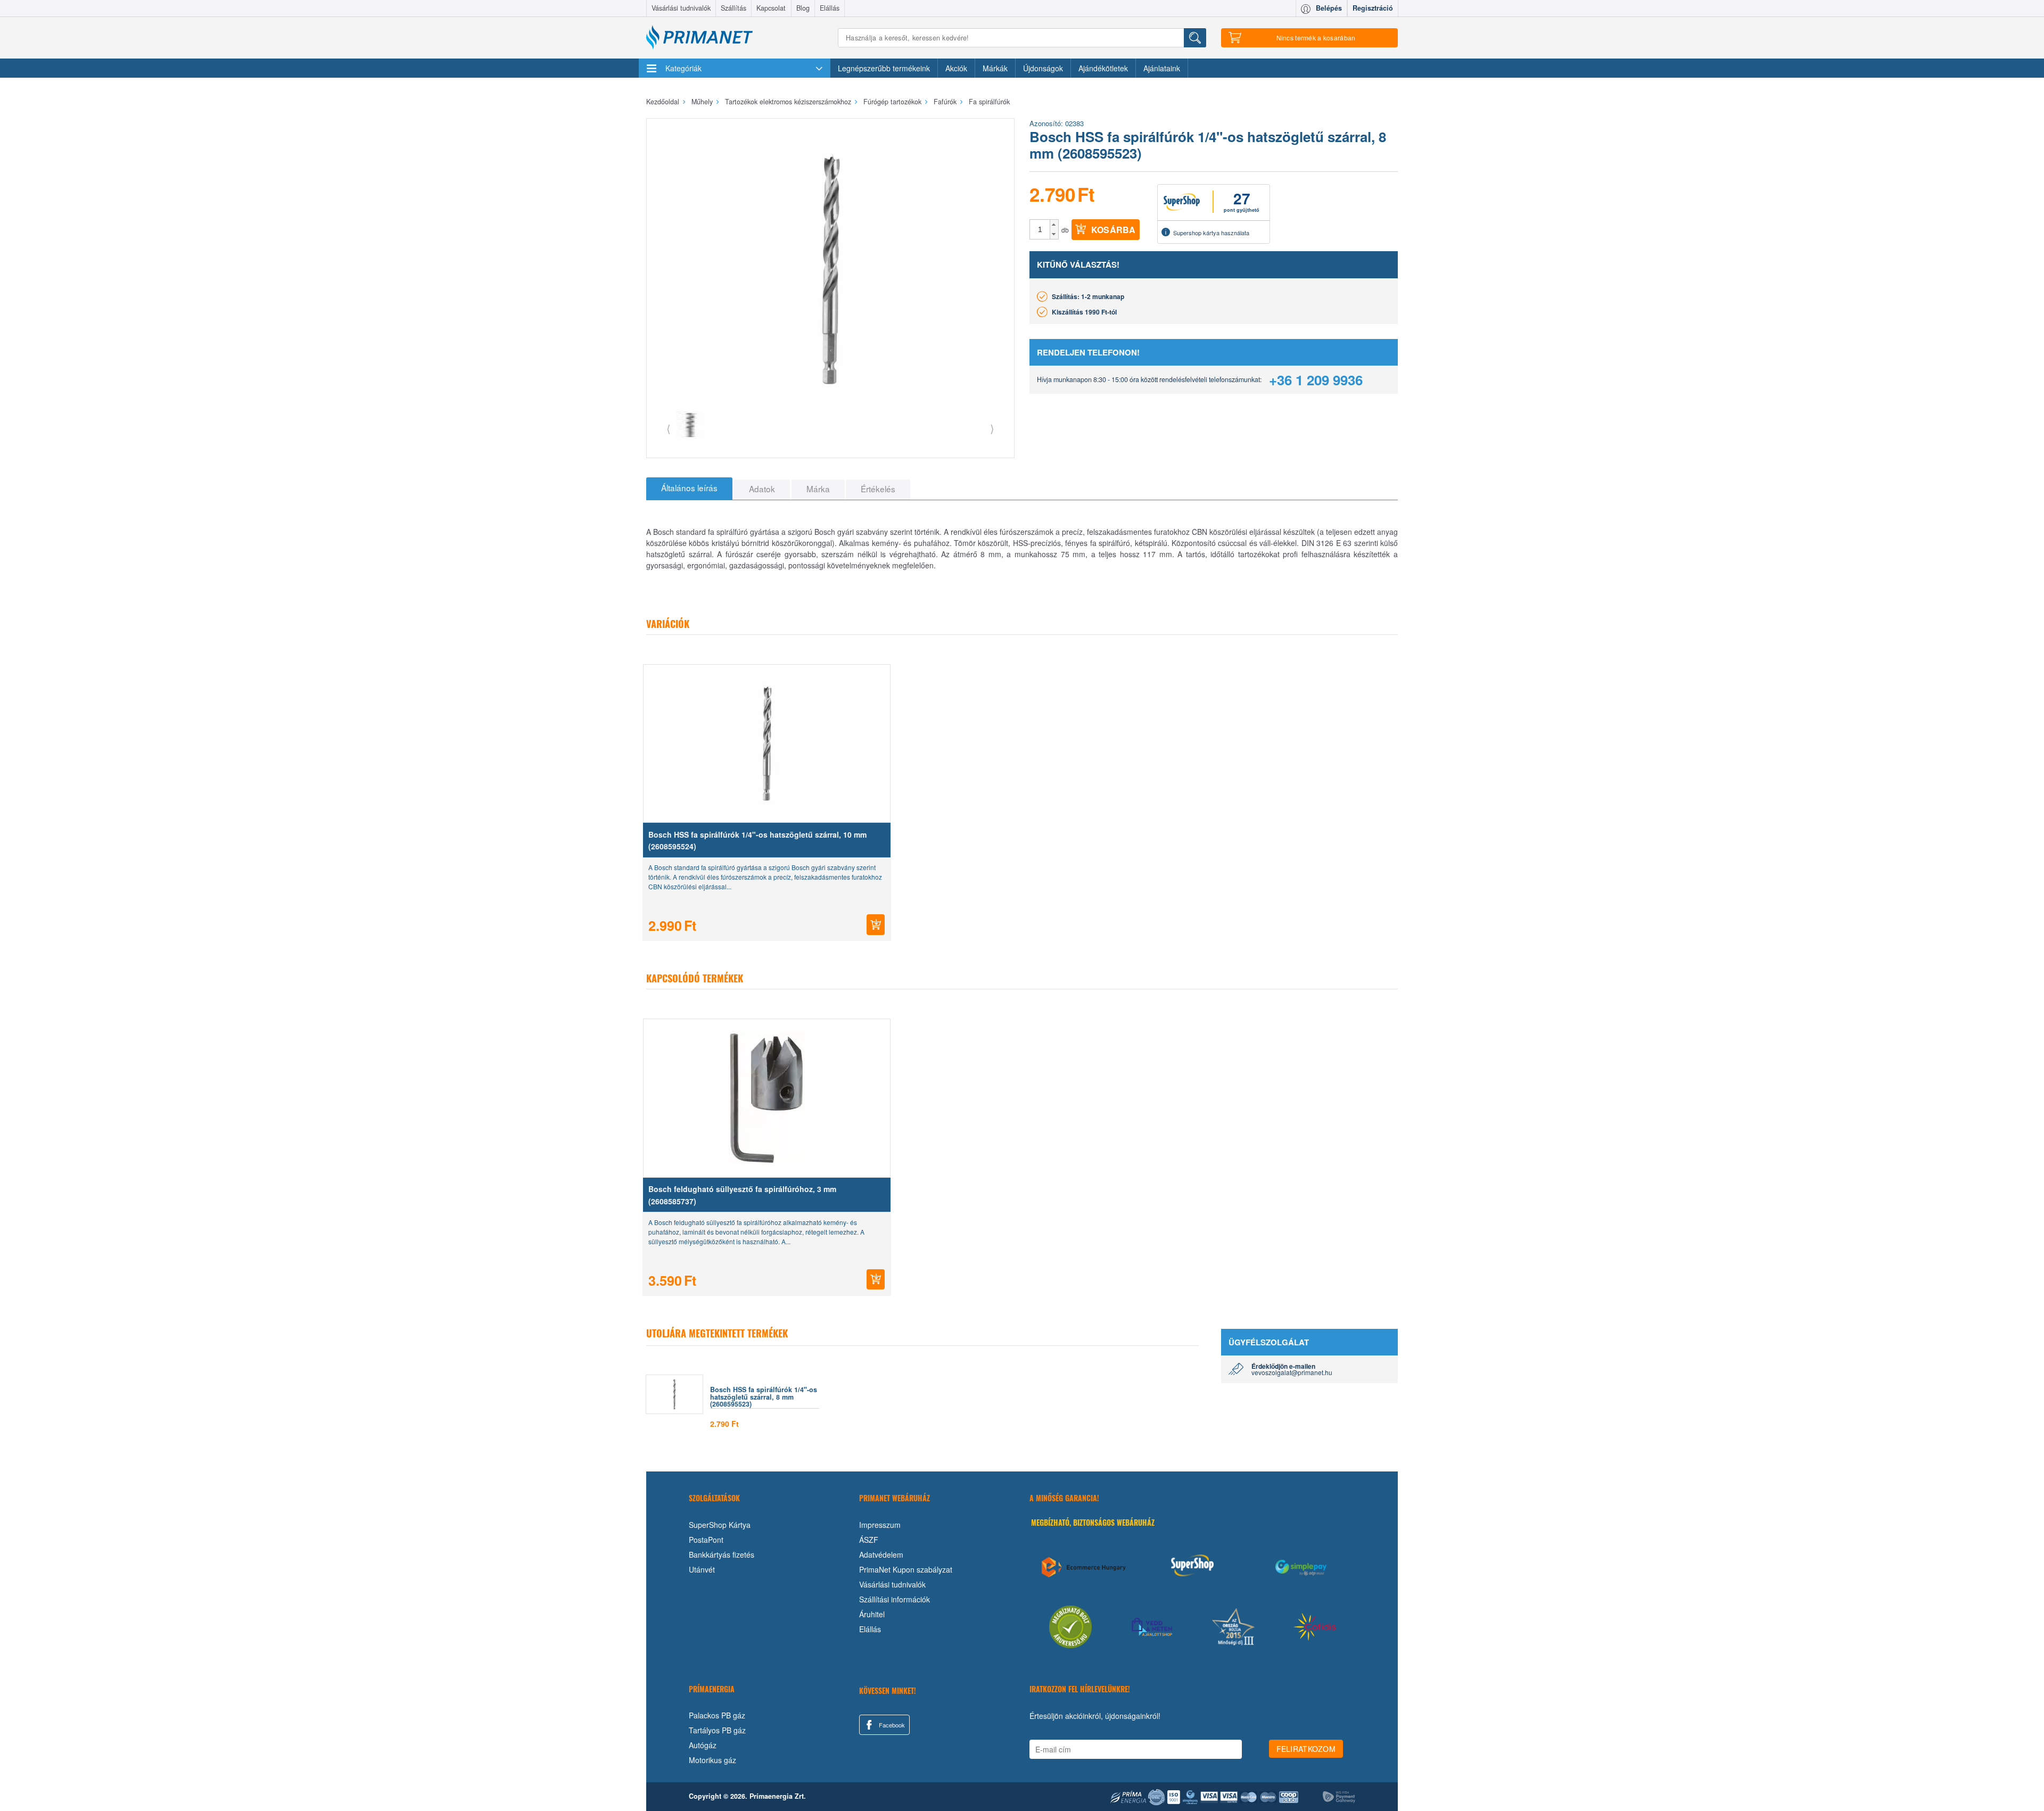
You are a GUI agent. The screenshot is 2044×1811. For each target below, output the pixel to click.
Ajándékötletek (1103, 68)
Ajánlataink (1162, 68)
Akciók (956, 68)
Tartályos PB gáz (717, 1730)
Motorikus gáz (712, 1760)
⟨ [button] (669, 428)
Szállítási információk (895, 1599)
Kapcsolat (771, 8)
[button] (1054, 225)
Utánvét (702, 1569)
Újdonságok (1043, 68)
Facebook (891, 1725)
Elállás (830, 8)
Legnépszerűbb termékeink (884, 68)
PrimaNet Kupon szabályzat (906, 1569)
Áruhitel (872, 1614)
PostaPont (706, 1540)
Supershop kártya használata (1211, 233)
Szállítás (733, 8)
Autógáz (703, 1745)
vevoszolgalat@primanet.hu (1292, 1372)
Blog (803, 8)
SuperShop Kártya (720, 1525)
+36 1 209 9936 (1316, 380)
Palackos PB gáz (717, 1715)
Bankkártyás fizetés (722, 1554)
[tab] (689, 489)
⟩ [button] (992, 428)
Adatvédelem (881, 1554)
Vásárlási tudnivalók (681, 8)
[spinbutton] (1040, 229)
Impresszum (880, 1525)
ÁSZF (869, 1540)
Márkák (995, 68)
